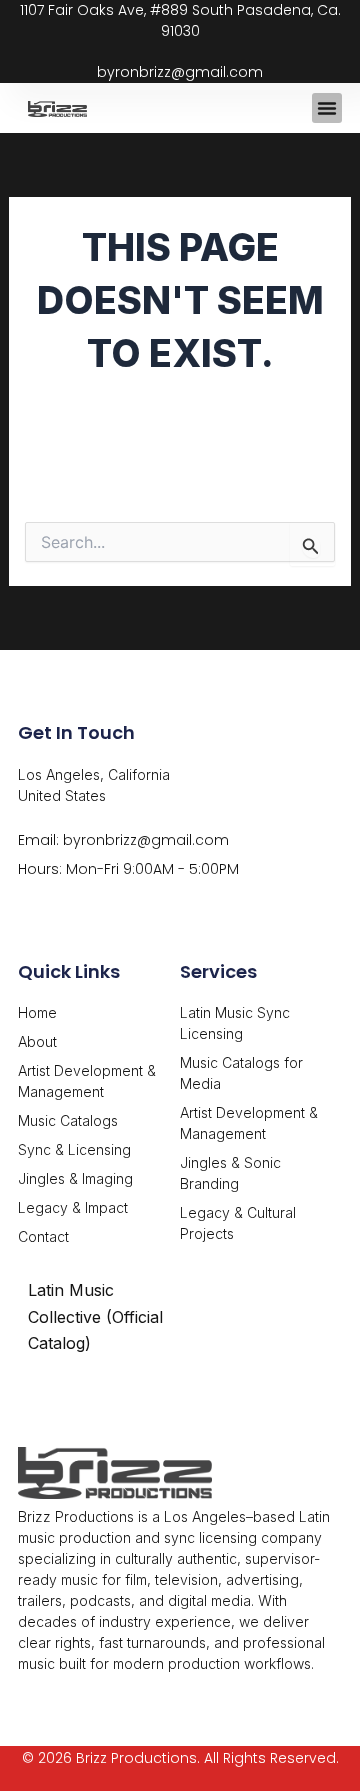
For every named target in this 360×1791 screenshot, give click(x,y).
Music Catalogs (68, 1120)
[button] (327, 108)
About (37, 1041)
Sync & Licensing (74, 1149)
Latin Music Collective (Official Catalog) (95, 1316)
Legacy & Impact (73, 1207)
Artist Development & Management (87, 1081)
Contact (43, 1236)
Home (37, 1012)
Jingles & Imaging (75, 1178)
